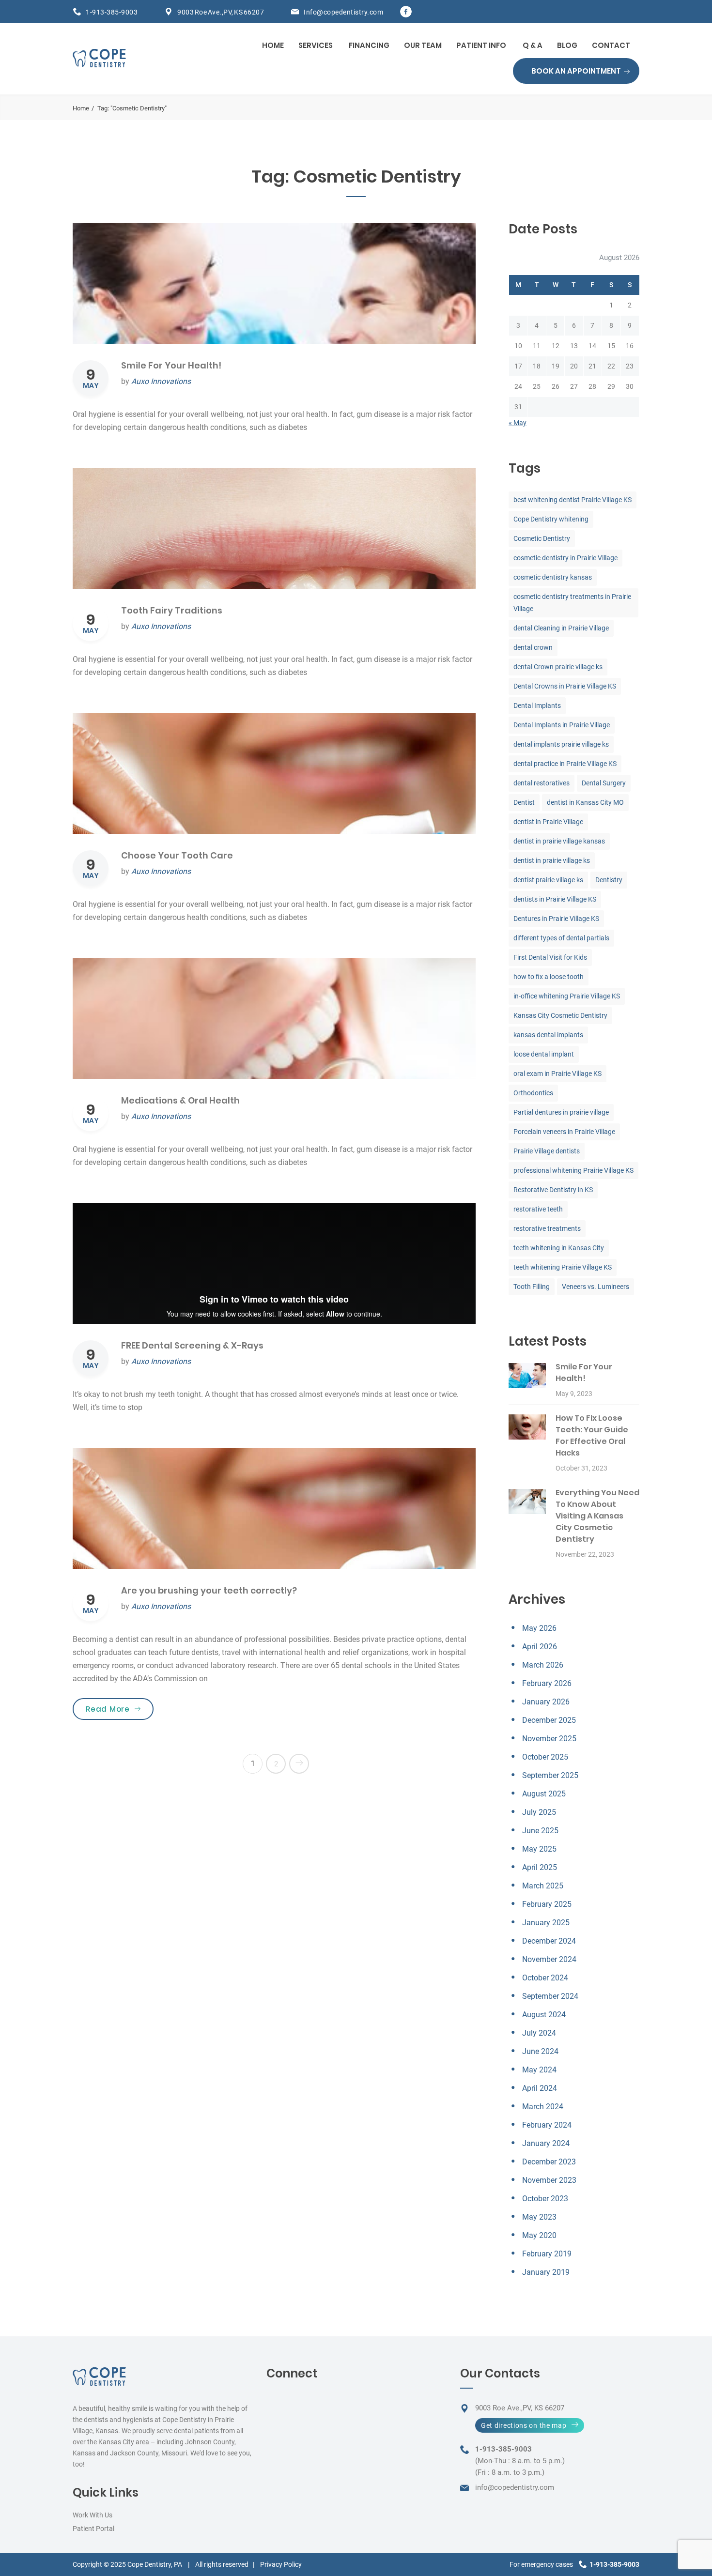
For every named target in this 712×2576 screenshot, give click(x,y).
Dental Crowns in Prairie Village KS (565, 686)
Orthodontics (533, 1093)
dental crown (533, 647)
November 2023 (549, 2180)
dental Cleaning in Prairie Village (561, 628)
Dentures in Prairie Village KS (556, 919)
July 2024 (539, 2033)
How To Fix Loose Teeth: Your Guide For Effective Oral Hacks (592, 1435)
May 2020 (539, 2235)
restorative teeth (538, 1209)
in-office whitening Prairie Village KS (567, 996)
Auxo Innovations (161, 381)
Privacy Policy (281, 2564)
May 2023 (539, 2217)
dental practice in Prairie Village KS (565, 764)
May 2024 (539, 2070)
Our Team (423, 45)
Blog (567, 45)
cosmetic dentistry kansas (553, 577)
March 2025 (543, 1886)
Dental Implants (537, 705)
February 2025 (547, 1904)
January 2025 (546, 1923)
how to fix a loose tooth (549, 977)
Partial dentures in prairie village (561, 1112)
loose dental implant (544, 1054)
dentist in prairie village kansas (559, 841)
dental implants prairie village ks (561, 744)
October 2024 (545, 1978)
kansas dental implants (548, 1035)
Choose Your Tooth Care (177, 855)
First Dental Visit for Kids (550, 957)
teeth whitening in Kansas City (559, 1248)
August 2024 (544, 2015)
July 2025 (539, 1812)
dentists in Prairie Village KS (555, 899)
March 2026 (543, 1665)
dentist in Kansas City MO (585, 802)
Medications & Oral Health (180, 1100)
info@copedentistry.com (515, 2487)
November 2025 (549, 1739)
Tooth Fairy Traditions (172, 610)
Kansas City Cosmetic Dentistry (560, 1015)
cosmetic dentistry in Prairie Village (565, 558)
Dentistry (609, 880)
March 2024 (543, 2107)
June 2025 (540, 1831)
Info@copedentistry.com (343, 12)
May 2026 (539, 1628)
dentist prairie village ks (548, 880)
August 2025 (544, 1794)
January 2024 (546, 2143)
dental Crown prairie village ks (558, 667)
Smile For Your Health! (171, 365)
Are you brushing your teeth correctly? (209, 1590)
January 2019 (546, 2272)
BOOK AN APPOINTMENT (576, 71)
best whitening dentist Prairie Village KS (573, 500)
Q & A (533, 45)
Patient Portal (93, 2529)
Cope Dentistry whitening (551, 519)
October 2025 (545, 1757)
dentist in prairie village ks (552, 860)
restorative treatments (547, 1228)
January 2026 (546, 1702)
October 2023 (545, 2199)
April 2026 (540, 1647)
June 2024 (540, 2051)
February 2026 (547, 1683)
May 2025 (539, 1849)
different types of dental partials (561, 938)
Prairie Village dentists (547, 1151)
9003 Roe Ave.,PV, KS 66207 (221, 12)
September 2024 (550, 1996)
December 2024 (549, 1941)
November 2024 (549, 1959)
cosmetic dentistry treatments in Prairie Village (572, 603)
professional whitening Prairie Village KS (573, 1170)
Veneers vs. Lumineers (596, 1287)
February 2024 (547, 2125)
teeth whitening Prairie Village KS (563, 1267)
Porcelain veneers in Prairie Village (564, 1132)
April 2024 (540, 2088)
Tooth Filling (532, 1287)
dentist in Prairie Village (548, 822)
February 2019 (547, 2254)
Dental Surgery (604, 783)
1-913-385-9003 (112, 12)
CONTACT (611, 45)
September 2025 (550, 1775)
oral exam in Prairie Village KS (557, 1073)
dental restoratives (542, 783)
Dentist (524, 802)
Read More (120, 1709)
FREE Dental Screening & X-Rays (192, 1345)
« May (518, 423)
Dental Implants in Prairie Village (562, 725)
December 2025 (549, 1720)
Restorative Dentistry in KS (553, 1190)
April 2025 (540, 1867)
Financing (369, 45)
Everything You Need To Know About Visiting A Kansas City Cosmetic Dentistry (597, 1516)
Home (273, 45)
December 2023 (549, 2162)
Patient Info (481, 45)
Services (316, 45)
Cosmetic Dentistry (542, 538)
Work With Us (93, 2515)
